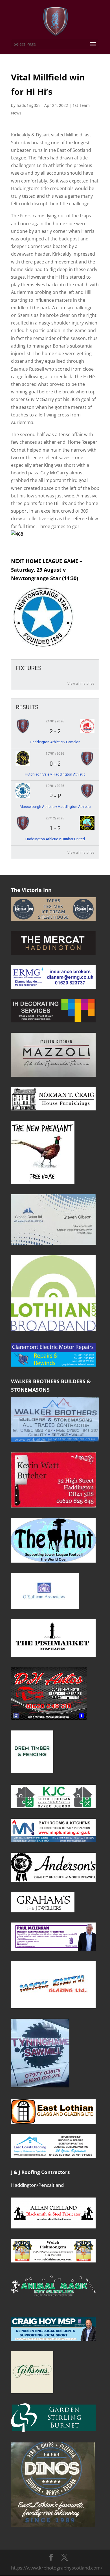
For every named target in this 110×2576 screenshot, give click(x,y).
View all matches (81, 684)
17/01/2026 (55, 754)
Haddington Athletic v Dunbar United (55, 839)
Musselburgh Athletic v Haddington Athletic (55, 807)
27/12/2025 (55, 818)
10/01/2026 (55, 786)
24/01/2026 (55, 721)
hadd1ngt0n (28, 105)
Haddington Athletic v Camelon (55, 742)
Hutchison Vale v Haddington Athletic (55, 774)
